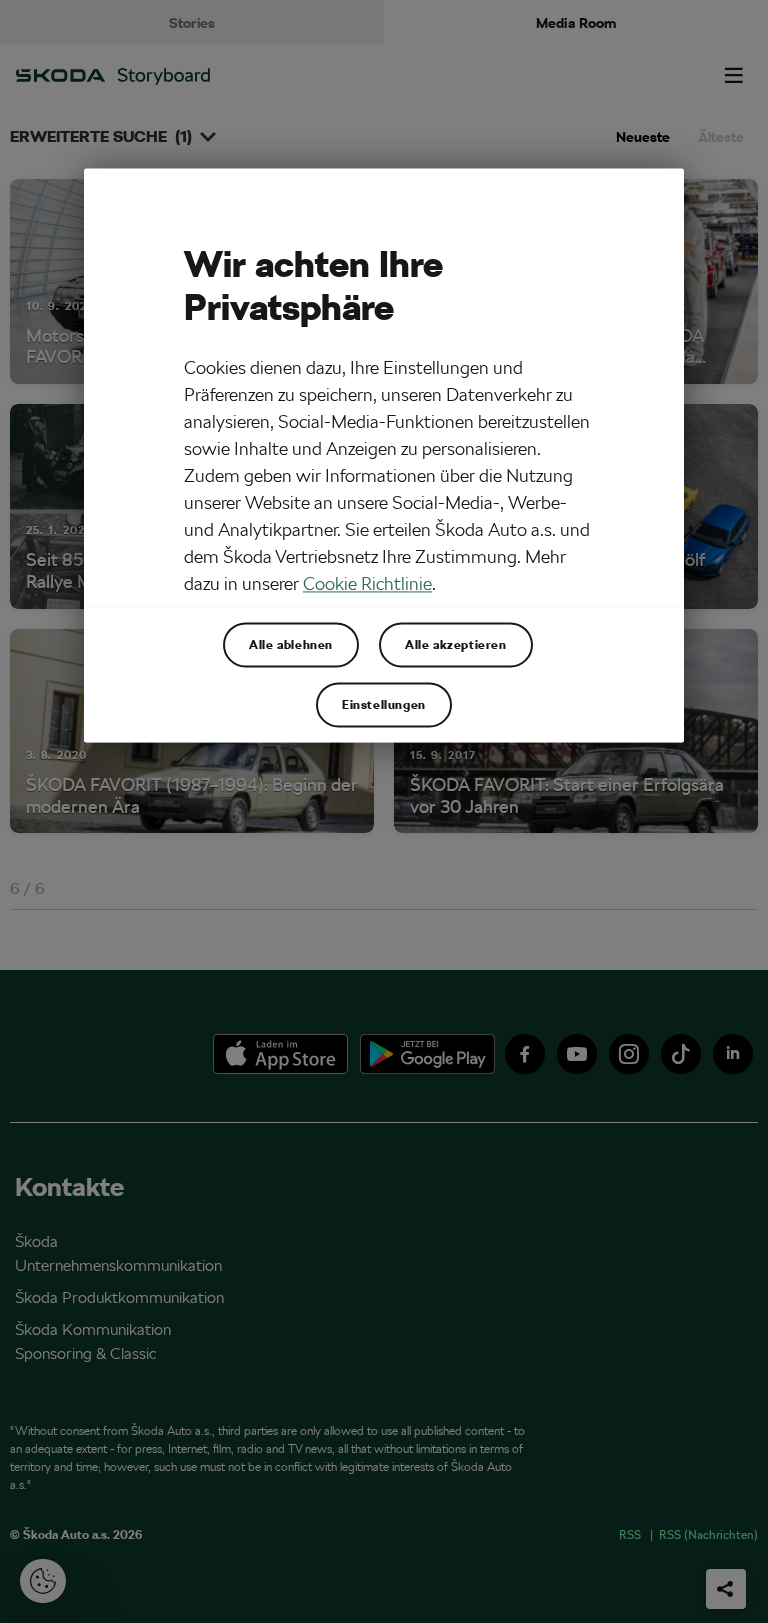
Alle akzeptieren (456, 645)
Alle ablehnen (291, 645)
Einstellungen (384, 705)
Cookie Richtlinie (367, 584)
